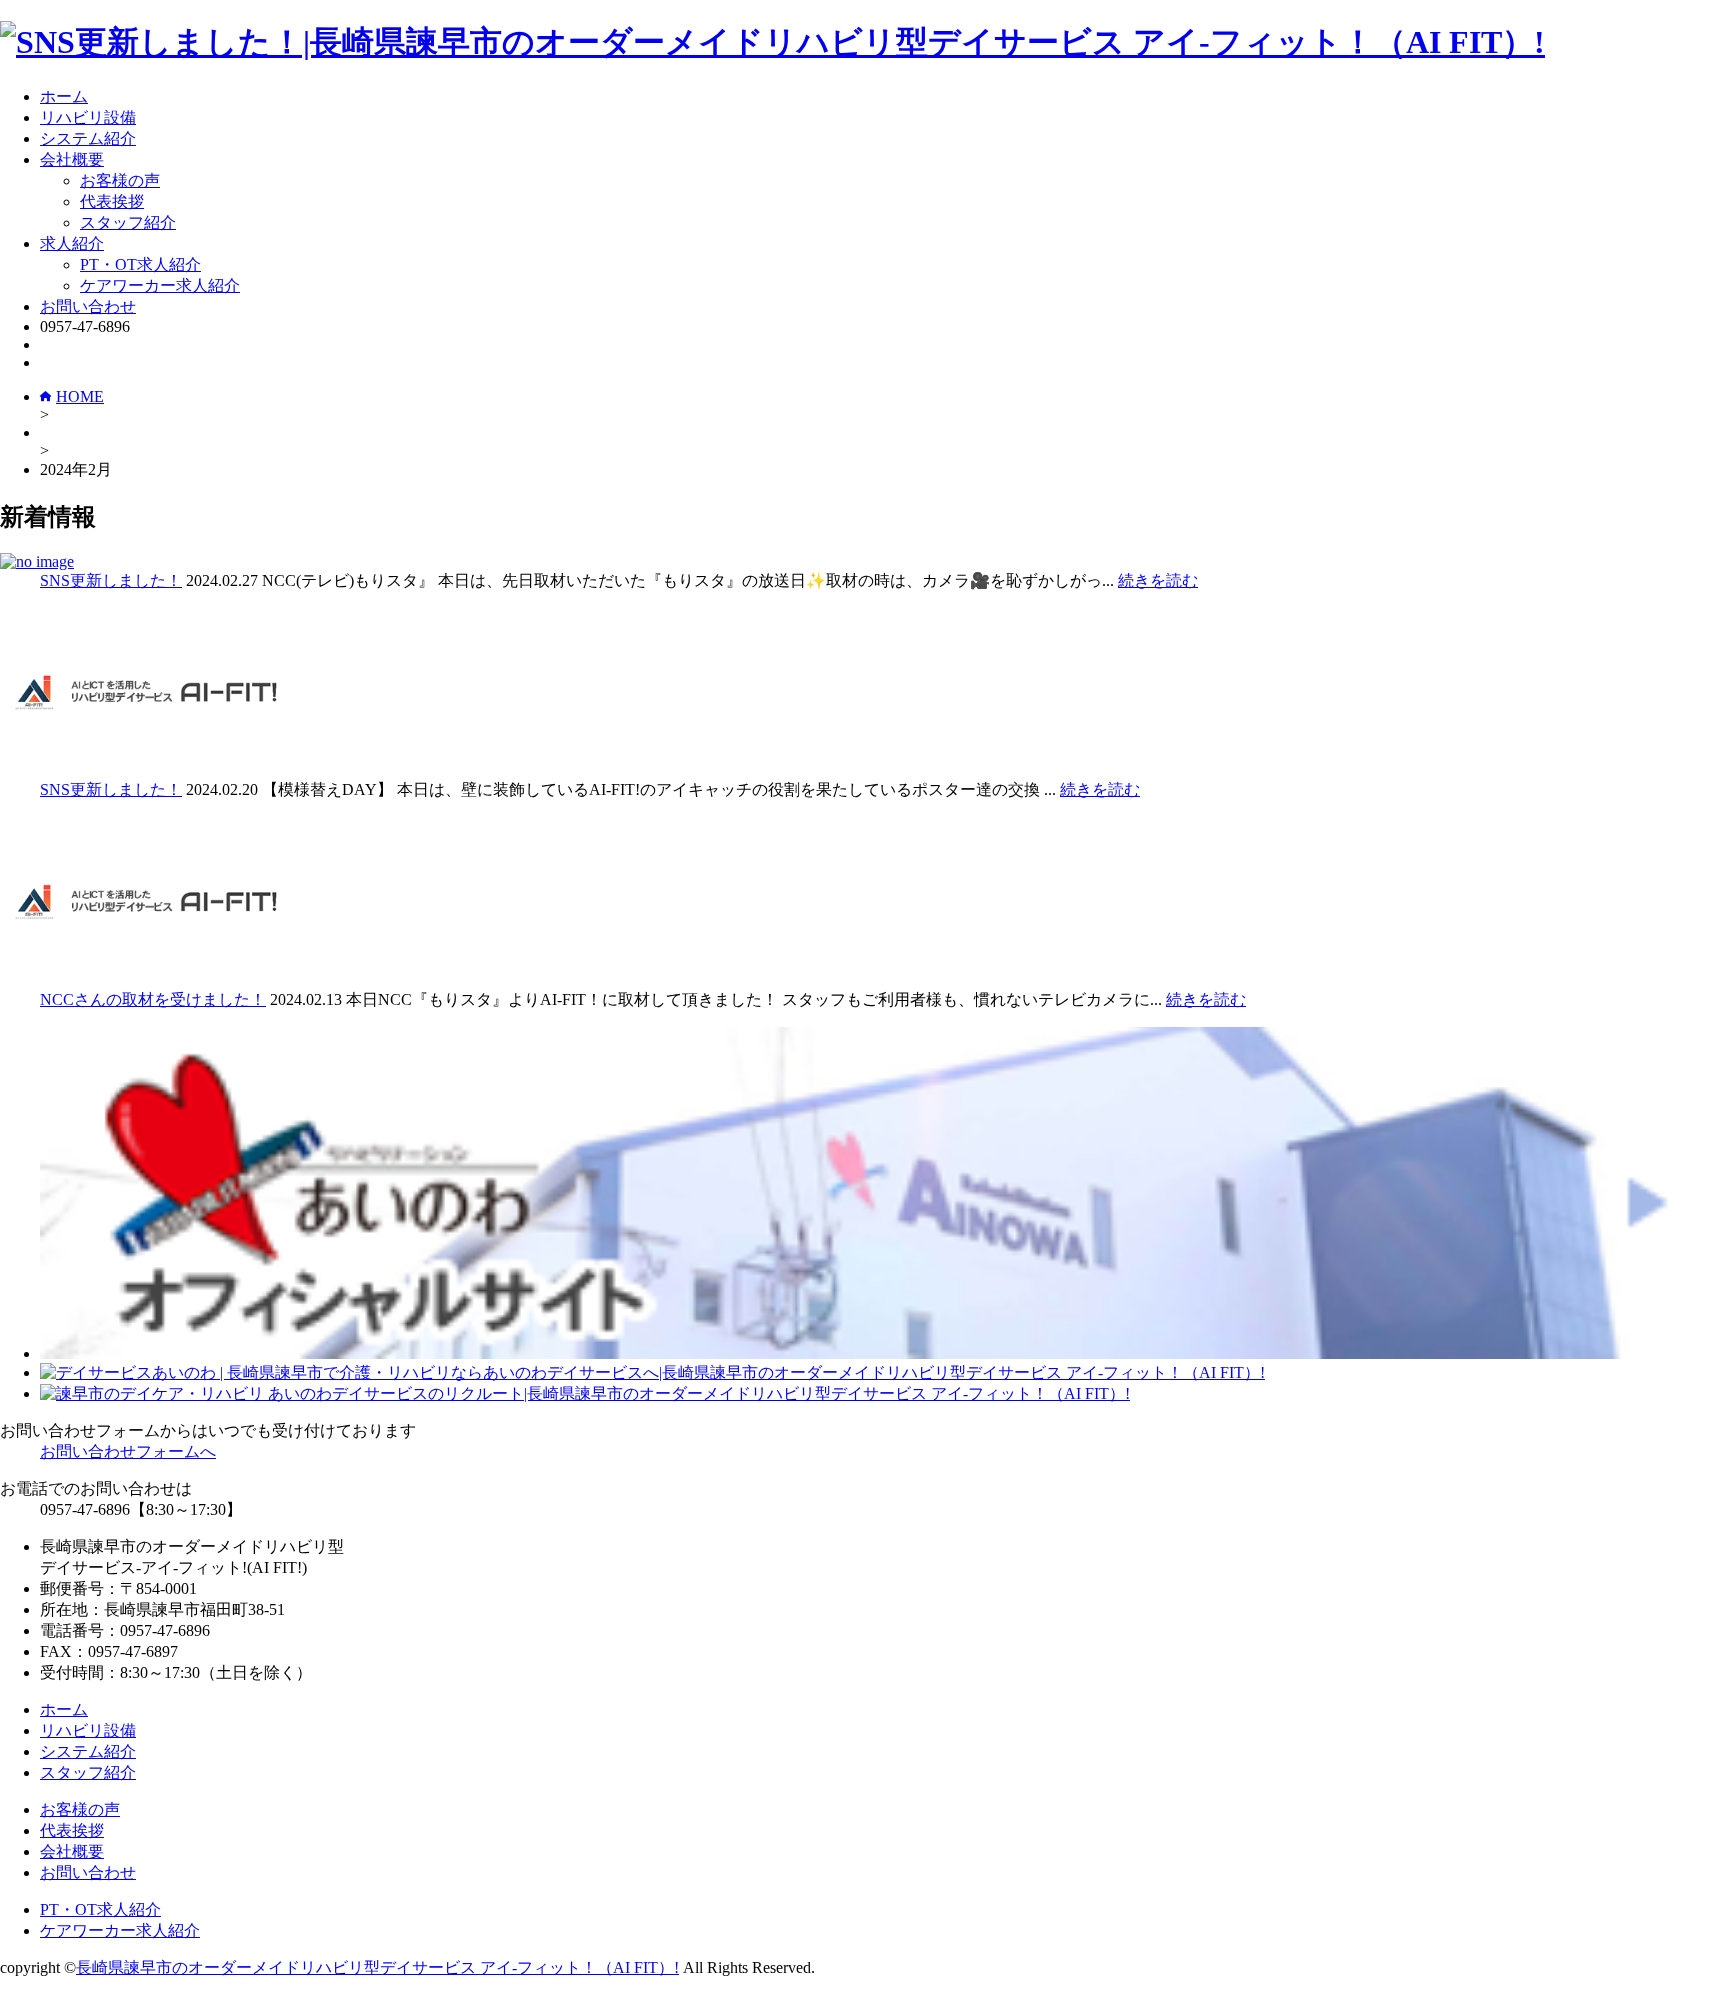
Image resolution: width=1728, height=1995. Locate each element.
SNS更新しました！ (111, 580)
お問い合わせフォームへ (128, 1451)
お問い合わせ (88, 306)
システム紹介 (88, 138)
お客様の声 (120, 180)
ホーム (64, 96)
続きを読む (1158, 580)
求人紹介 (72, 243)
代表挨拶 (112, 201)
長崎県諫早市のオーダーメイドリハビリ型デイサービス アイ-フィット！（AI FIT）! (377, 1967)
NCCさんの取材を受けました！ (153, 999)
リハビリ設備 (88, 117)
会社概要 (72, 159)
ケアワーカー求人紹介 (160, 285)
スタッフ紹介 (128, 222)
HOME (80, 396)
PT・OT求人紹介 (140, 264)
